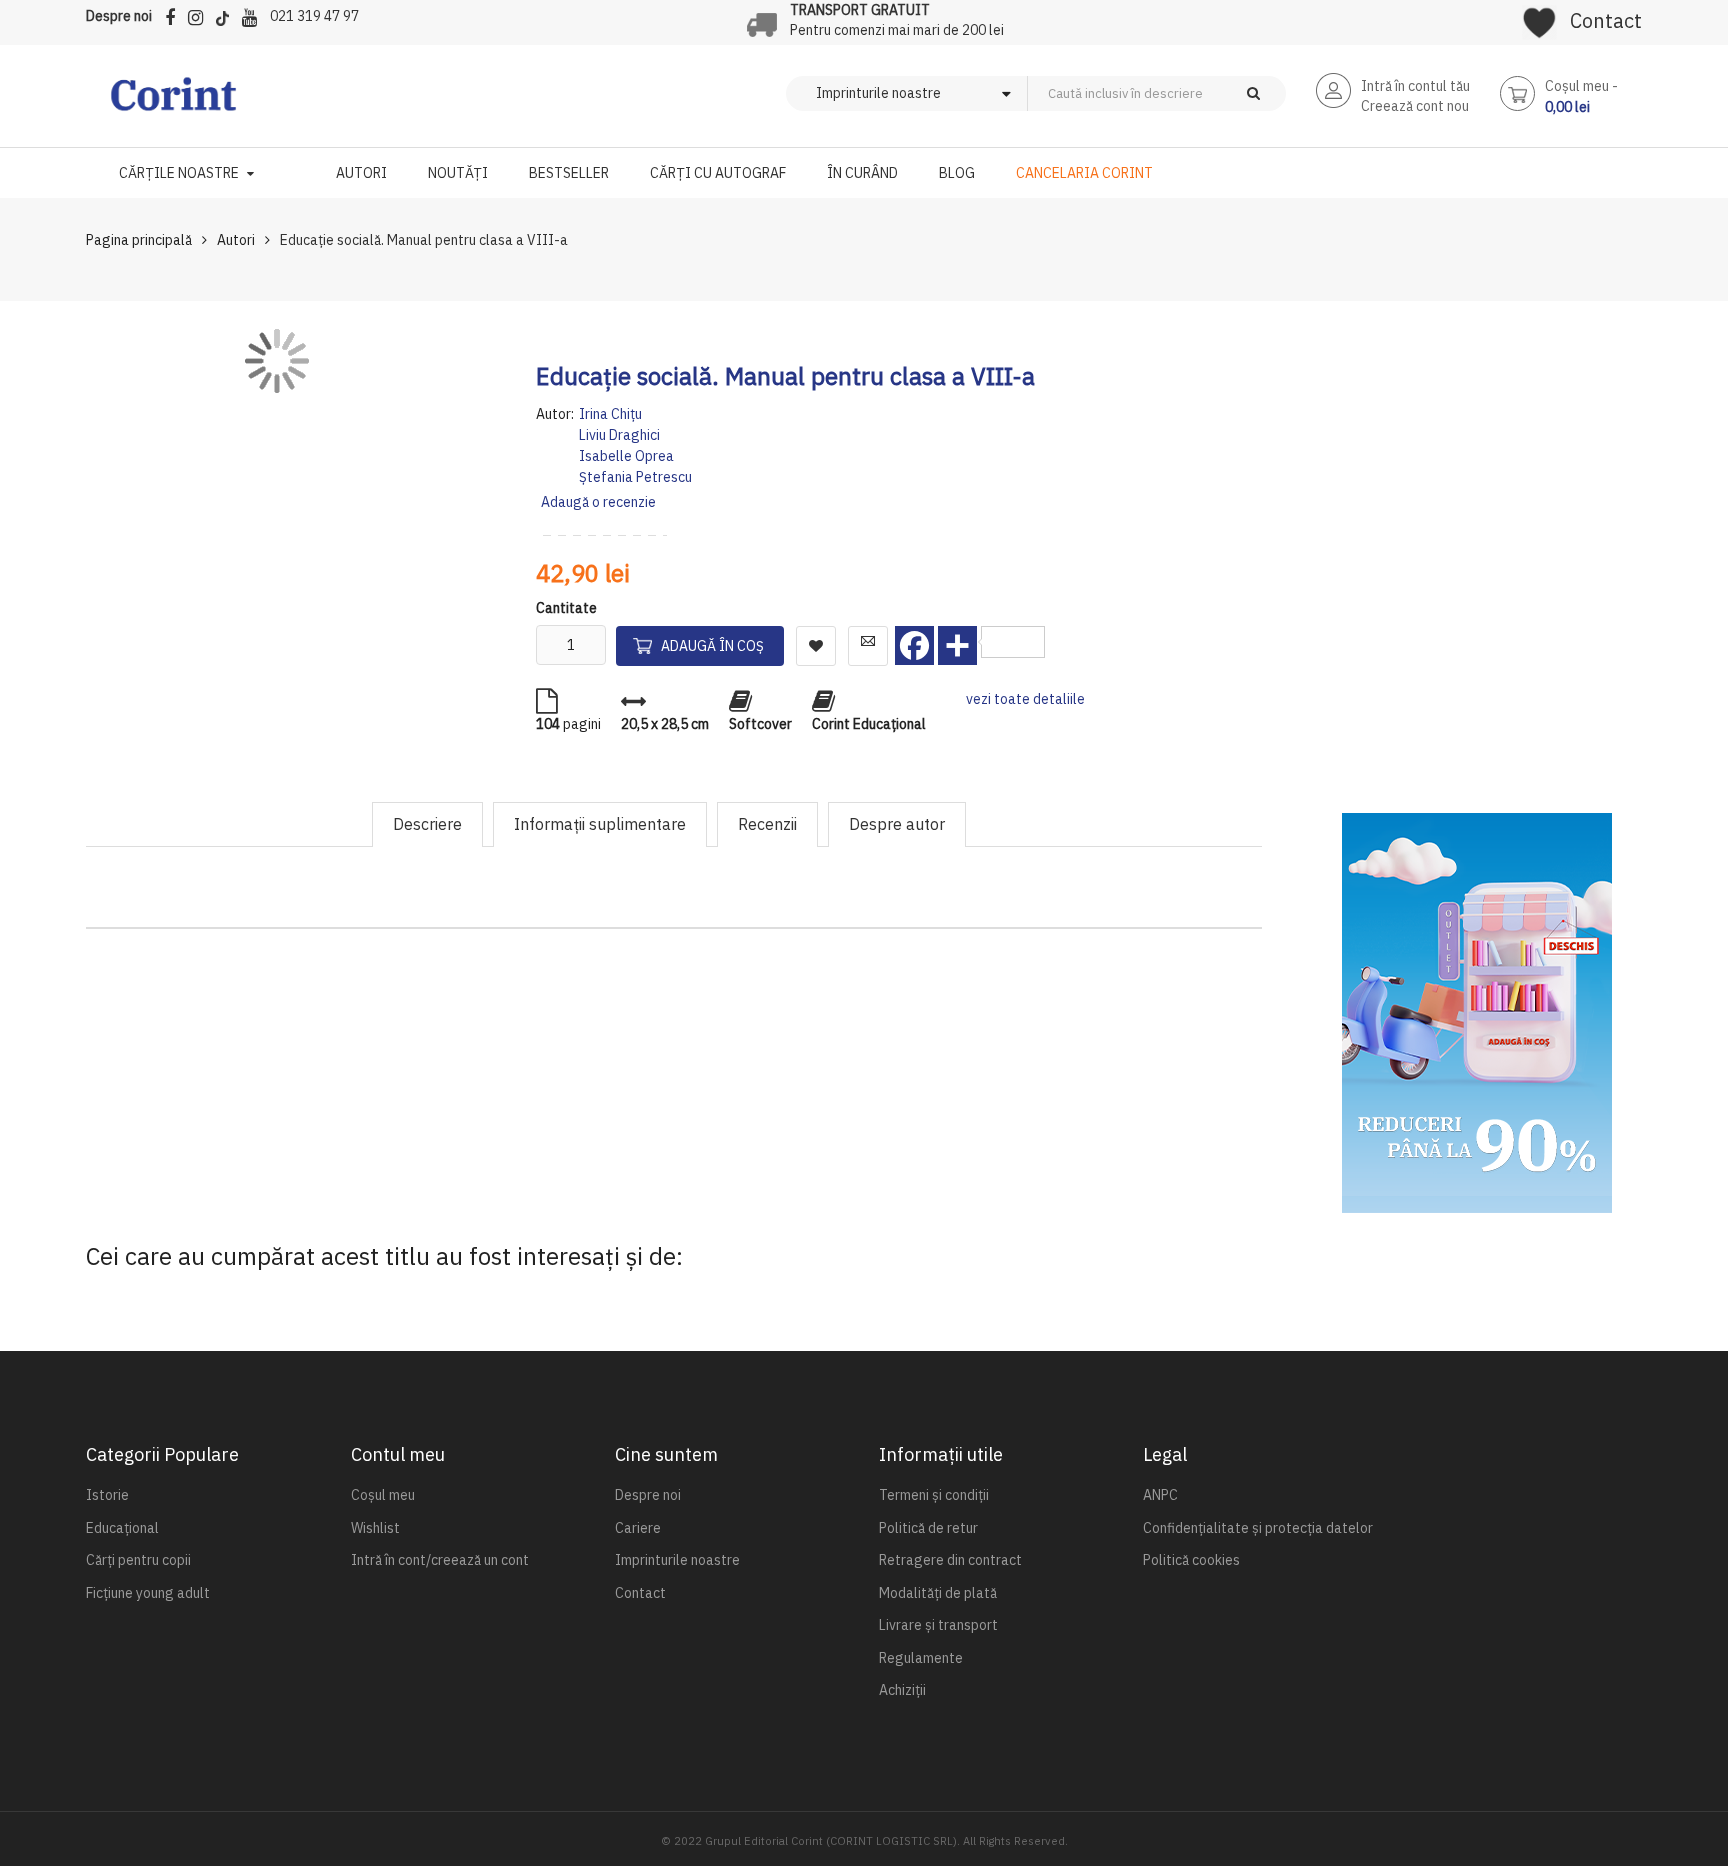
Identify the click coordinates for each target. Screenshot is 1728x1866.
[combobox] (1190, 93)
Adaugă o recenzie (598, 502)
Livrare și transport (938, 1625)
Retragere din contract (950, 1560)
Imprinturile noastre (677, 1560)
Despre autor (897, 824)
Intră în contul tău (1415, 86)
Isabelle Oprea (626, 456)
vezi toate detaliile (1025, 699)
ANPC (1160, 1495)
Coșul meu (383, 1495)
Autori (236, 240)
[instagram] (200, 14)
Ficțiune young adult (148, 1593)
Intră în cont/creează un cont (440, 1560)
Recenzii (767, 824)
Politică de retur (928, 1528)
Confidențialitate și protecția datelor (1258, 1528)
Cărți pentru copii (138, 1560)
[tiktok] (227, 14)
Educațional (122, 1528)
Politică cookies (1191, 1560)
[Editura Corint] (173, 104)
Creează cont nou (1415, 106)
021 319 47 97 (314, 16)
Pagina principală (139, 240)
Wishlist (375, 1528)
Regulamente (921, 1658)
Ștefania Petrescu (635, 477)
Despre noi (119, 16)
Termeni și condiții (934, 1495)
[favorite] (1539, 16)
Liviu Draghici (619, 435)
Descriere (427, 824)
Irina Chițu (610, 414)
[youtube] (254, 14)
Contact (1606, 20)
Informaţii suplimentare (600, 824)
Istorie (107, 1495)
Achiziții (902, 1690)
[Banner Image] (1477, 1013)
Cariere (638, 1528)
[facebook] (175, 14)
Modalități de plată (938, 1593)
